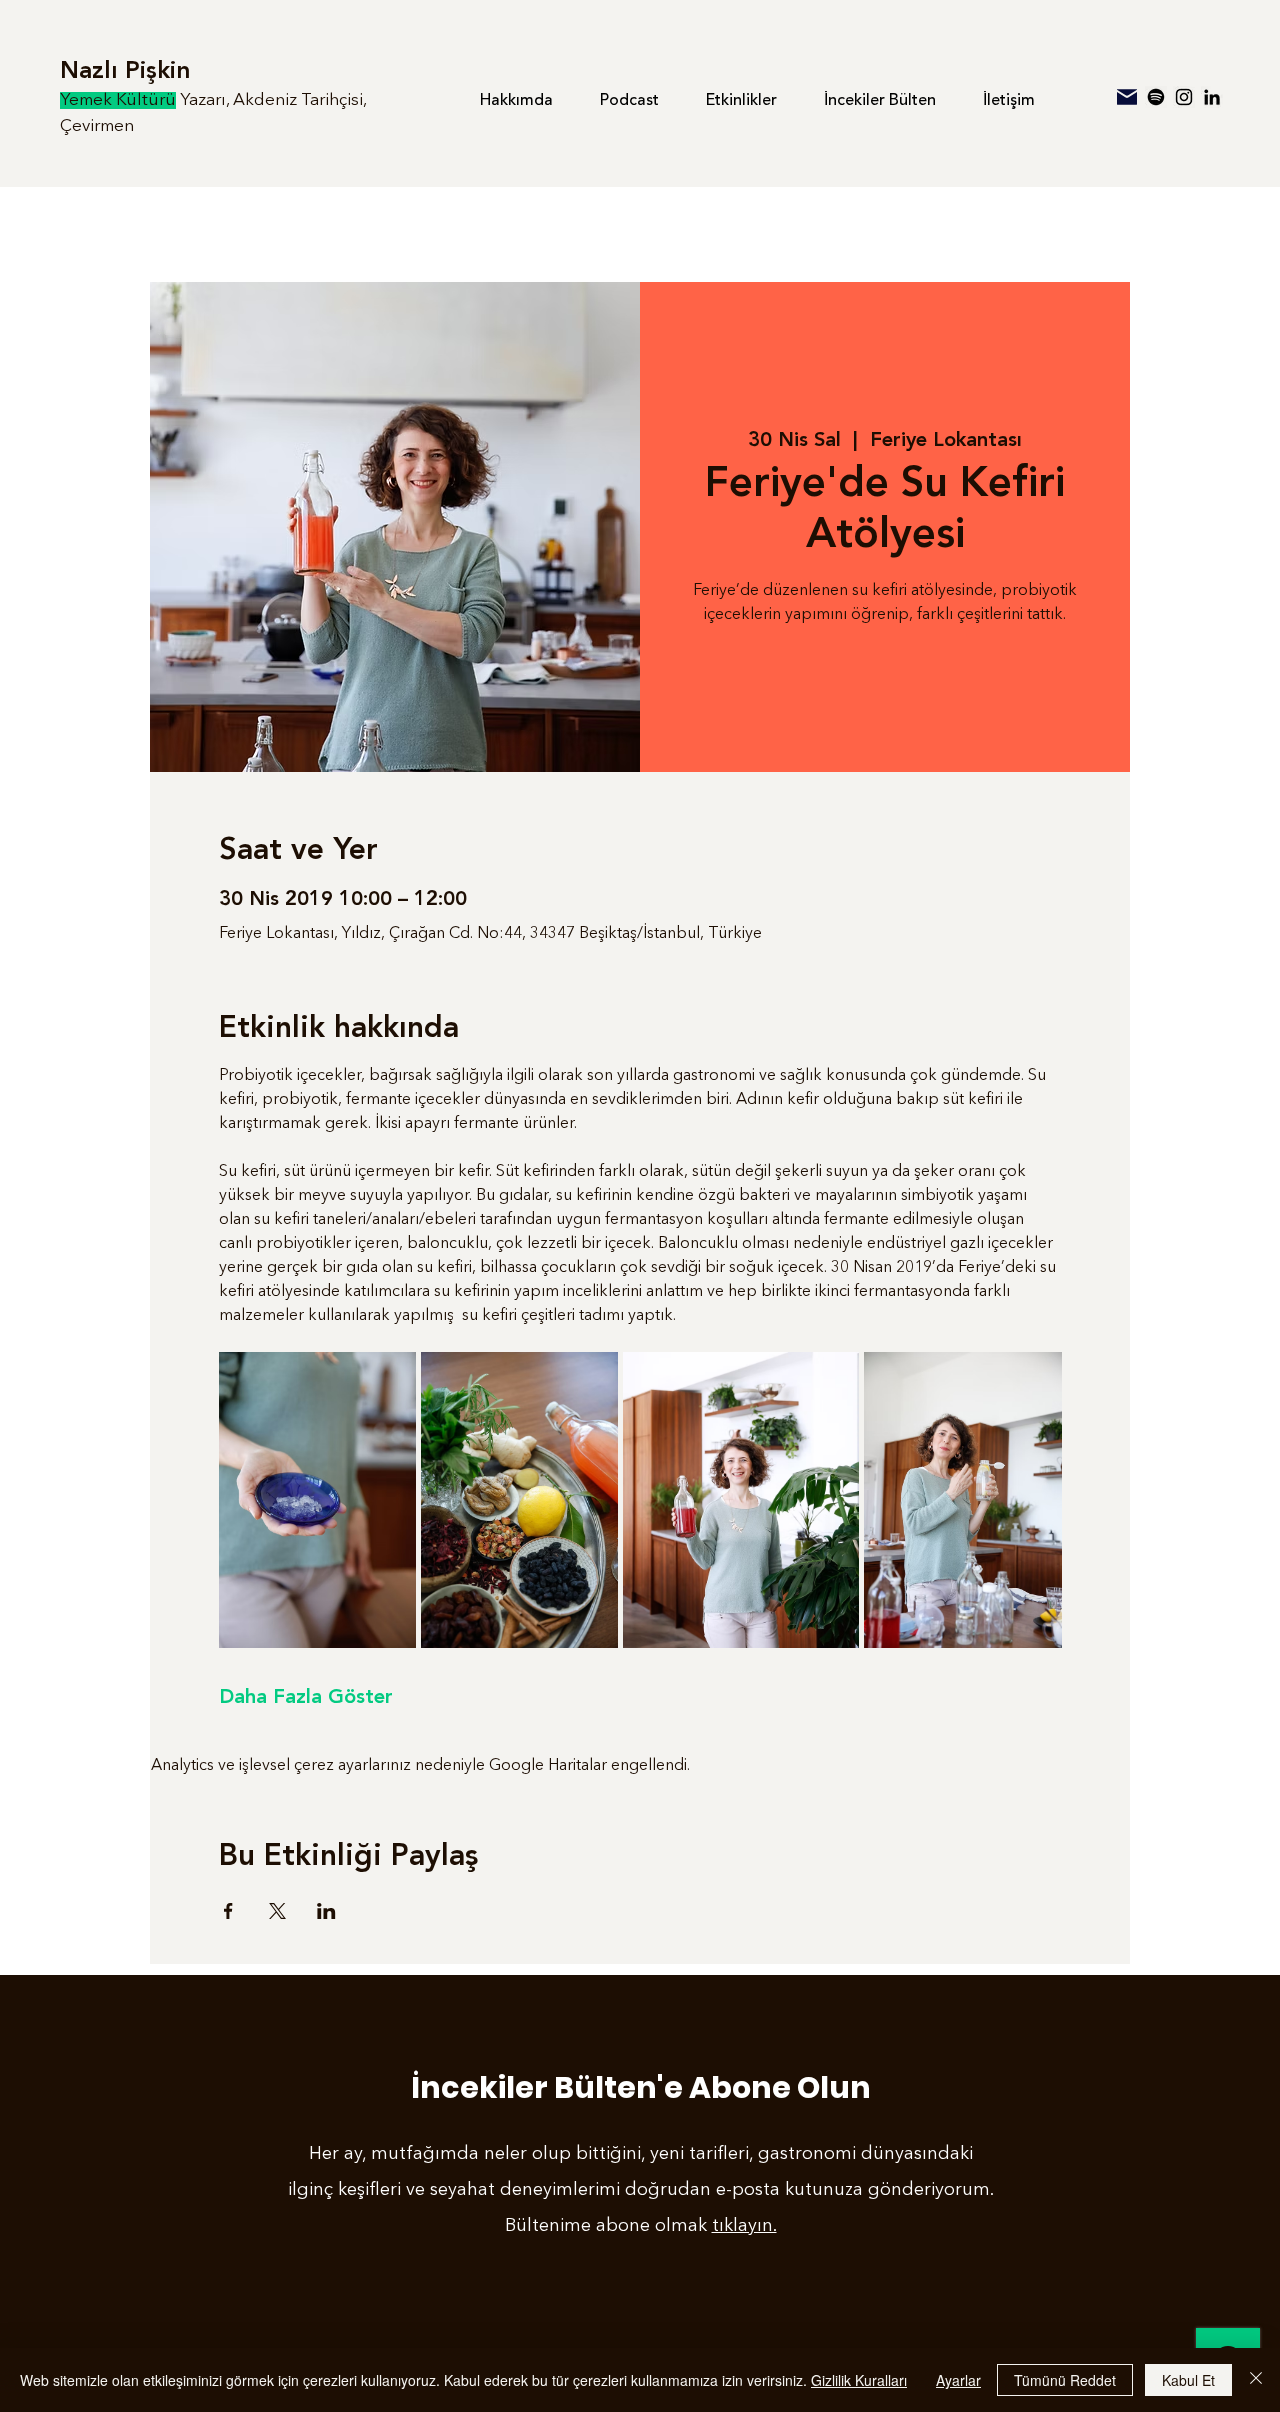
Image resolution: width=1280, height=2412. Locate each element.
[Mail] (1127, 97)
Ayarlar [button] (958, 2380)
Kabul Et (1188, 2380)
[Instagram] (1184, 97)
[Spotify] (1156, 97)
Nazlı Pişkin (125, 72)
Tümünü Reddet (1065, 2380)
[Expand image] (317, 1500)
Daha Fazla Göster (306, 1698)
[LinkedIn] (1212, 97)
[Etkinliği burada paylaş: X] (277, 1911)
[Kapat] (1256, 2380)
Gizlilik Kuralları (859, 2380)
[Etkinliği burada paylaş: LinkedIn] (326, 1911)
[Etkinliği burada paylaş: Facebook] (228, 1911)
